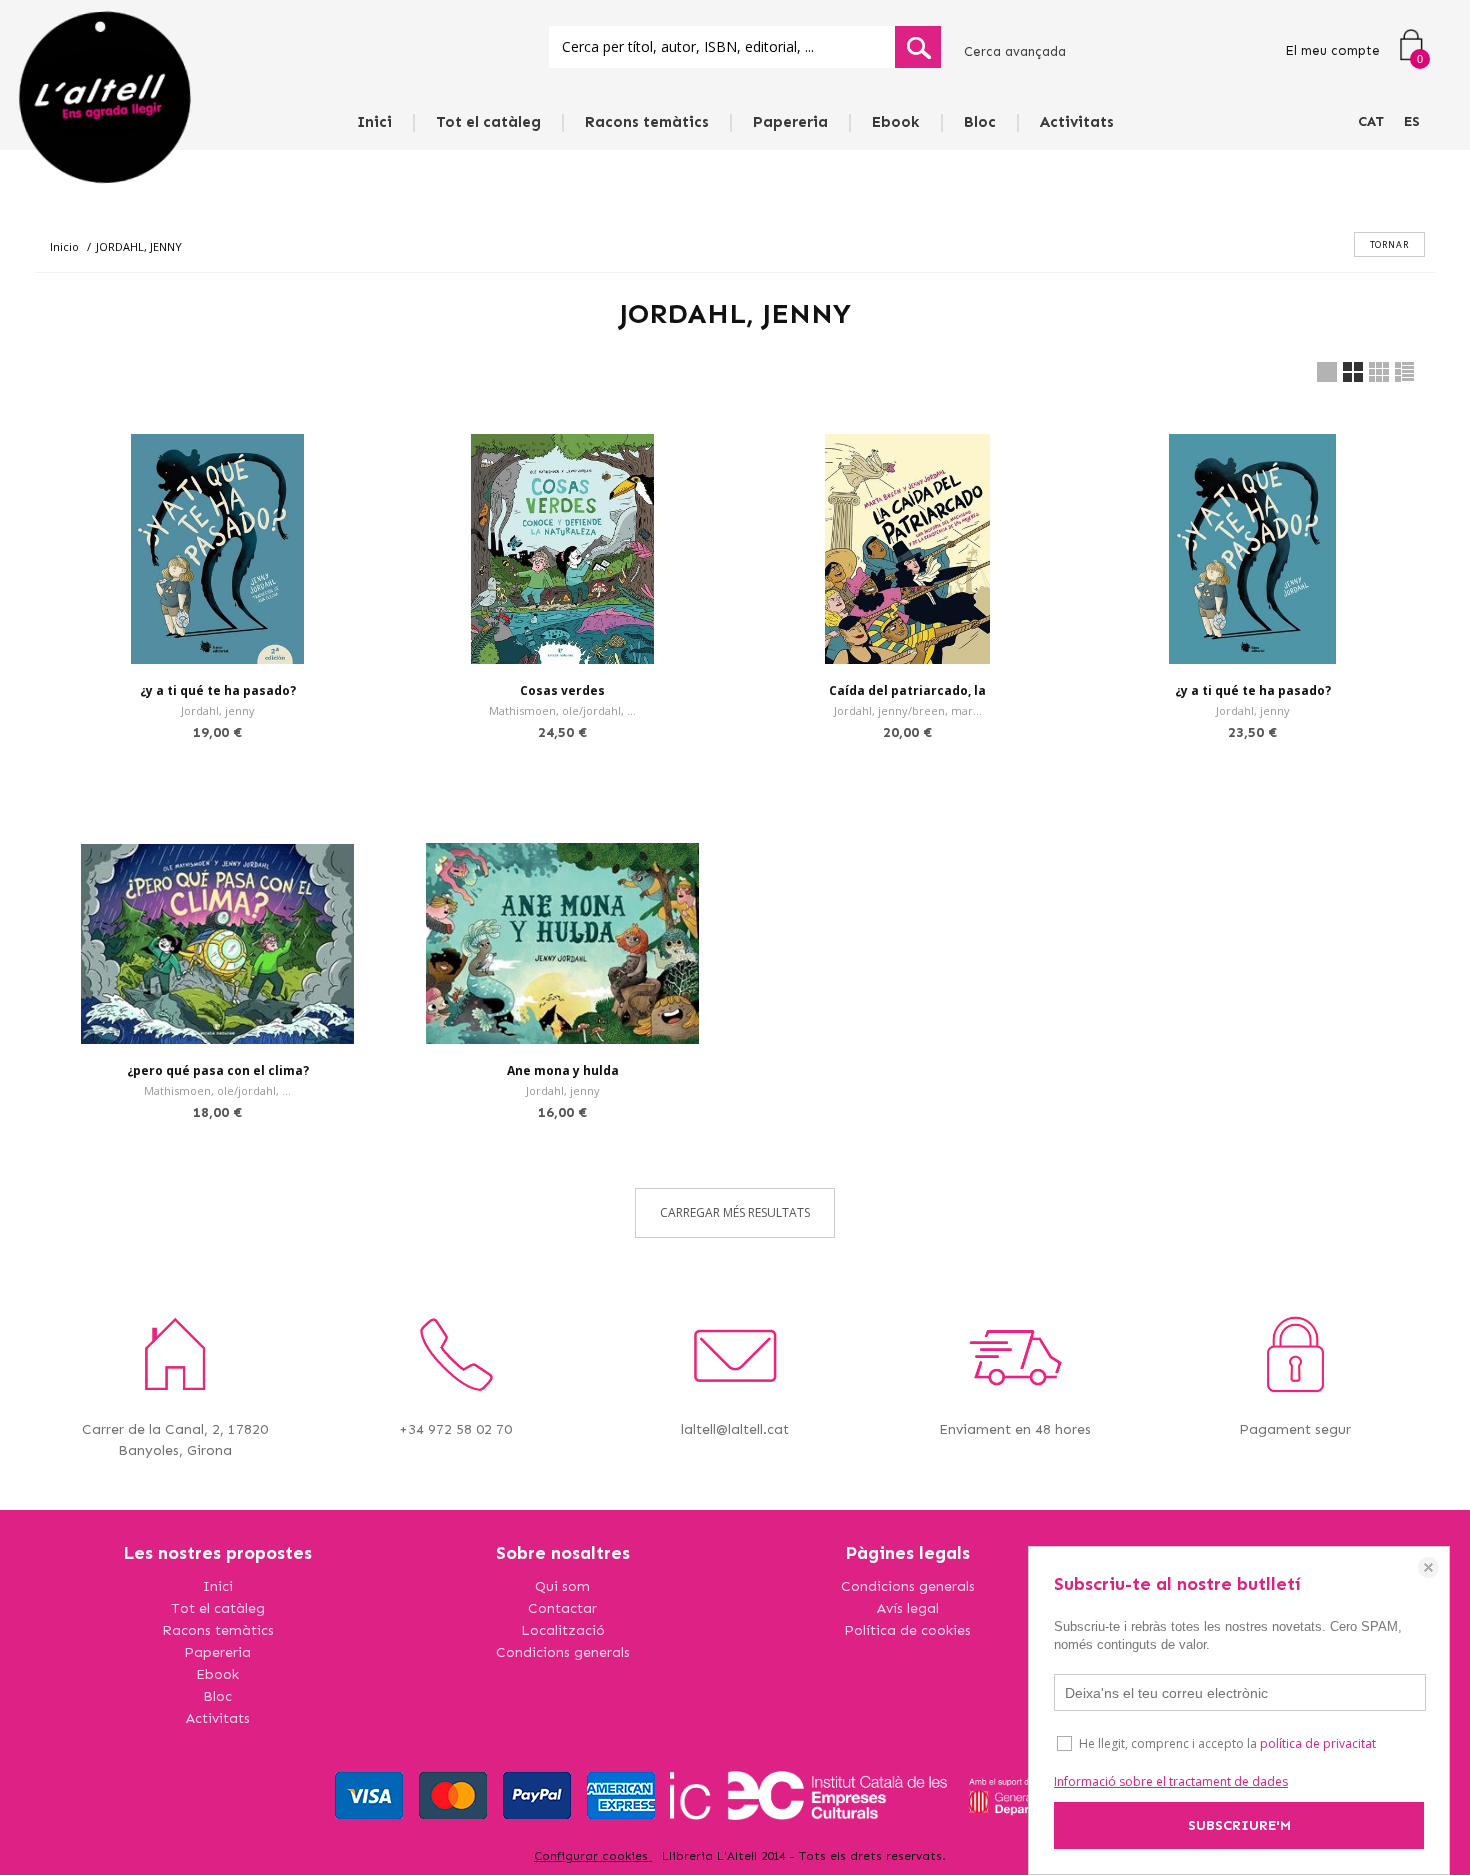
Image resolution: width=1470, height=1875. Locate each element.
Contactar (562, 1608)
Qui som (562, 1586)
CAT (1371, 121)
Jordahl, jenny (218, 710)
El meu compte (1332, 50)
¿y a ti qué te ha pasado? (218, 690)
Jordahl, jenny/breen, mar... (908, 710)
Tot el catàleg (488, 122)
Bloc (980, 122)
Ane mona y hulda (563, 1070)
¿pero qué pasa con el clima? (218, 1070)
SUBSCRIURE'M (1239, 1825)
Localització (563, 1630)
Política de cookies (907, 1630)
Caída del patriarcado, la (907, 690)
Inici (374, 122)
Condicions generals (563, 1652)
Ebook (896, 122)
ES (1412, 121)
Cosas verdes (562, 690)
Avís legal (908, 1608)
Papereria (790, 122)
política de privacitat (1318, 1743)
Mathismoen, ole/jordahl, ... (562, 710)
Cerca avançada (1015, 51)
